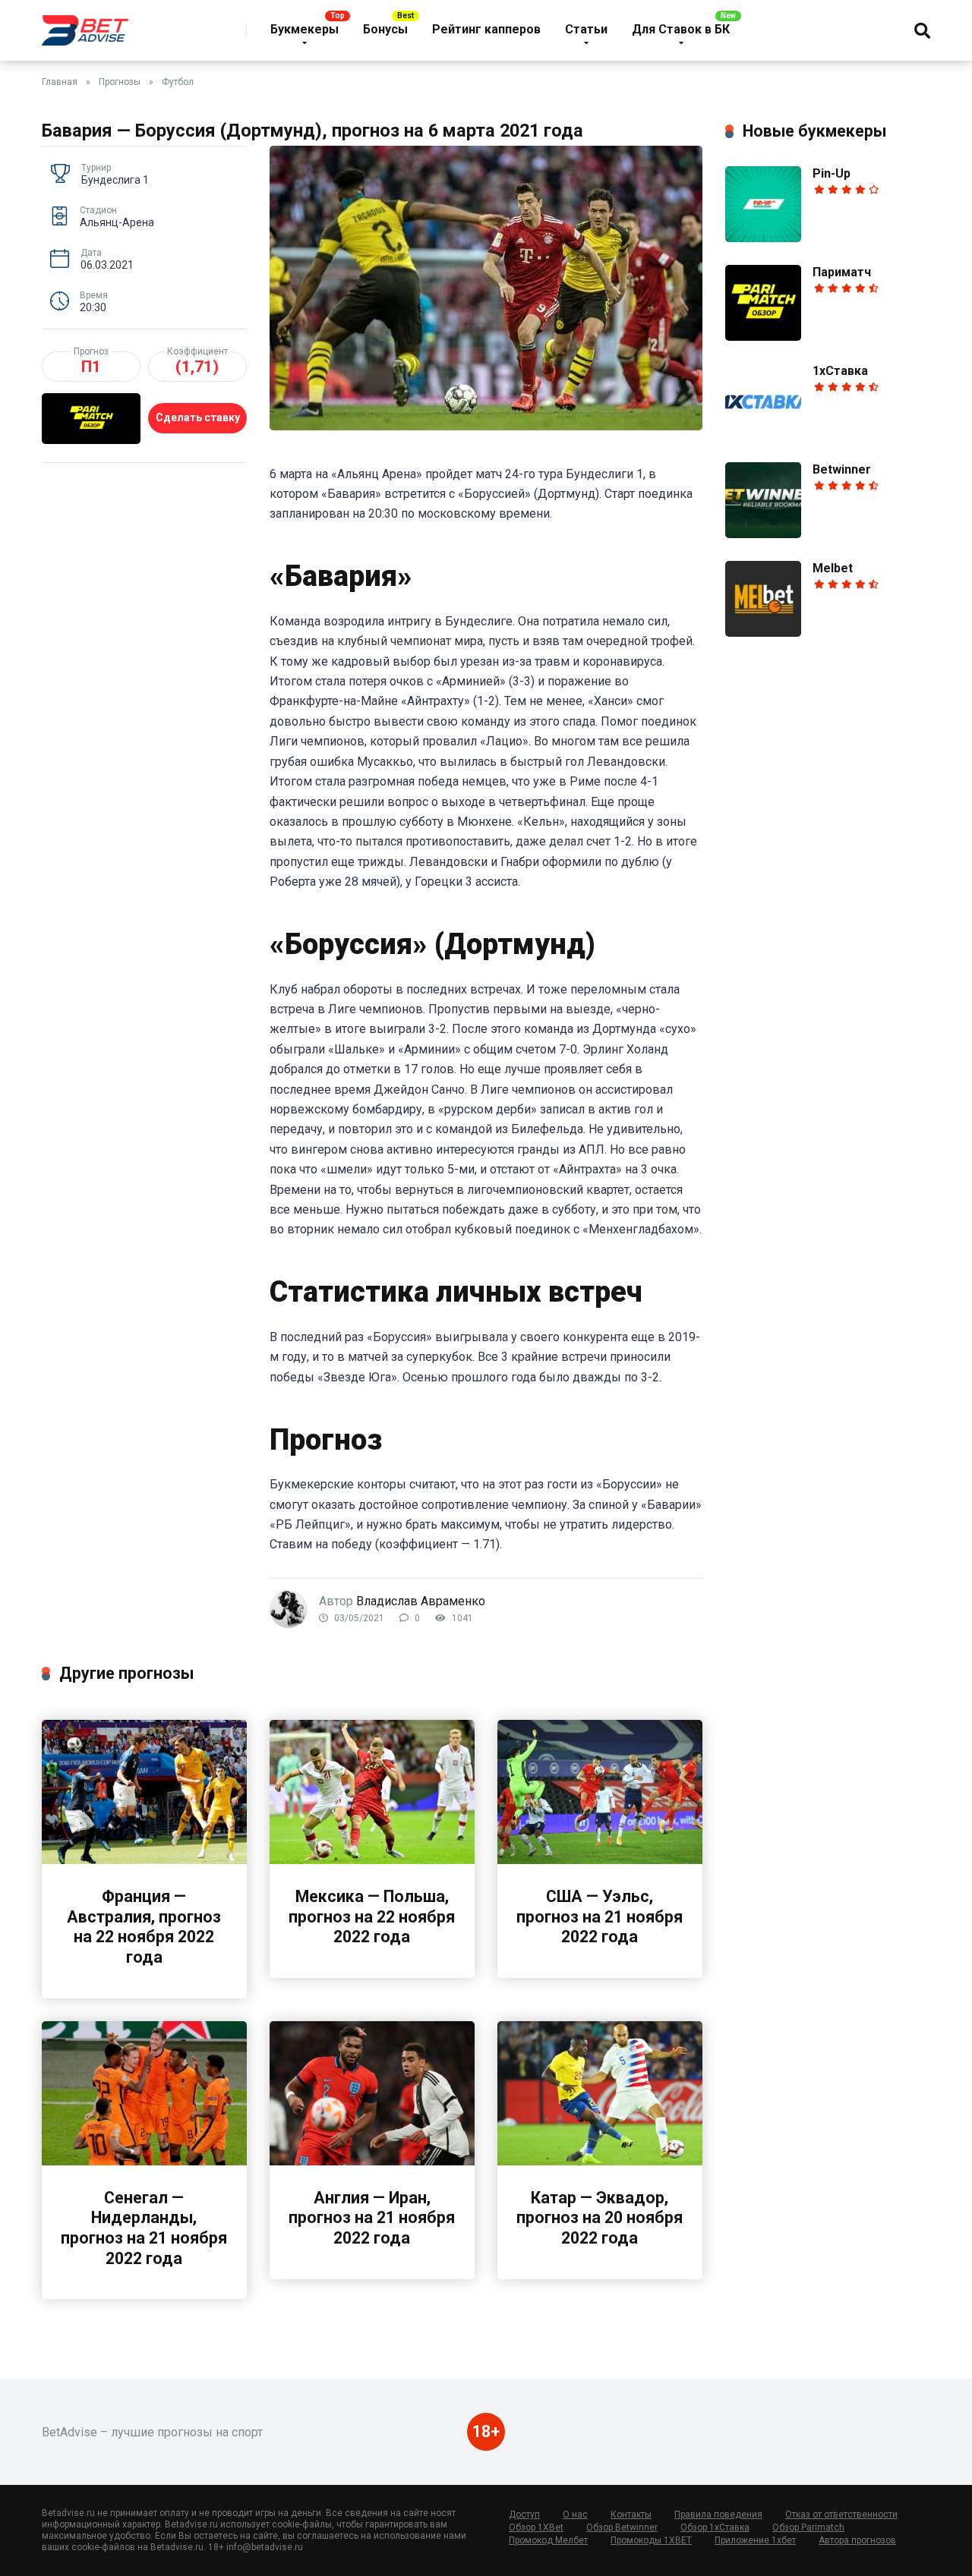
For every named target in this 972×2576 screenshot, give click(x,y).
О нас (575, 2515)
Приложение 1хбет (755, 2540)
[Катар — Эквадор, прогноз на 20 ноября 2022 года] (600, 2161)
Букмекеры (305, 29)
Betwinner (842, 469)
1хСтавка (840, 371)
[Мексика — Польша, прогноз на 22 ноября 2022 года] (372, 1860)
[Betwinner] (763, 534)
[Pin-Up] (763, 238)
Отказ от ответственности (841, 2515)
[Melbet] (763, 633)
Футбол (178, 82)
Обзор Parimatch (808, 2527)
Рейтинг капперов (486, 29)
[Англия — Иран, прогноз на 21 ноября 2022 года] (372, 2161)
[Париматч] (763, 337)
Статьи (586, 29)
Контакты (631, 2515)
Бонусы (385, 29)
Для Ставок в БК (681, 29)
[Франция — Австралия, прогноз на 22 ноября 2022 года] (144, 1860)
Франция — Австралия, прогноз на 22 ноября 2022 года (144, 1927)
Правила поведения (718, 2515)
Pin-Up (832, 173)
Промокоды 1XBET (651, 2540)
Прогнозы (120, 82)
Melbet (833, 568)
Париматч (842, 272)
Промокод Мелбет (548, 2540)
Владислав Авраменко (421, 1601)
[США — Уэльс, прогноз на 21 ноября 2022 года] (600, 1860)
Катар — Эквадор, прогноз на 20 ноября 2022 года (600, 2218)
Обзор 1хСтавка (715, 2527)
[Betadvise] (85, 25)
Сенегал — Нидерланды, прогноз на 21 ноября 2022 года (144, 2228)
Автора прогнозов (857, 2540)
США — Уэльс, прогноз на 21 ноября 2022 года (600, 1916)
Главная (60, 82)
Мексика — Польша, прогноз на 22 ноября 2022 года (372, 1916)
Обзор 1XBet (536, 2527)
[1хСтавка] (763, 435)
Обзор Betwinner (622, 2527)
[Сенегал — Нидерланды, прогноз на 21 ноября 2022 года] (144, 2161)
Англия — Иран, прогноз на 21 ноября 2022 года (372, 2218)
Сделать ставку (198, 417)
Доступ (524, 2515)
